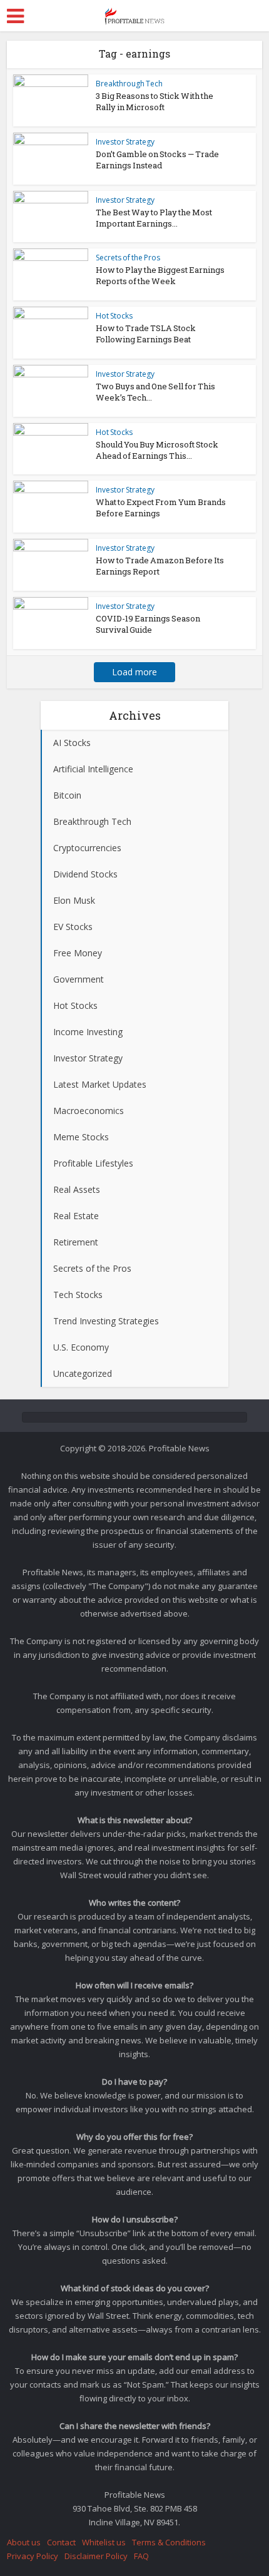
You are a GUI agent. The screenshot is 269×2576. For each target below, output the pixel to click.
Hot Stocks (114, 316)
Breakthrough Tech (129, 84)
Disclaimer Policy (96, 2556)
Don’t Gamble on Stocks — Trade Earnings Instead (157, 160)
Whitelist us (104, 2542)
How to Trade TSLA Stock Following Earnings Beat (146, 334)
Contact (61, 2542)
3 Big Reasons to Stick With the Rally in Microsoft (155, 101)
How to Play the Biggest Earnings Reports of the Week (160, 275)
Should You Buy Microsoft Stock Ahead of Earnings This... (157, 450)
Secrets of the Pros (128, 258)
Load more (134, 672)
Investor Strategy (125, 142)
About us (24, 2542)
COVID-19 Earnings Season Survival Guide (148, 624)
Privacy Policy (33, 2556)
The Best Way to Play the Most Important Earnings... (154, 218)
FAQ (141, 2556)
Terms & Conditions (169, 2542)
